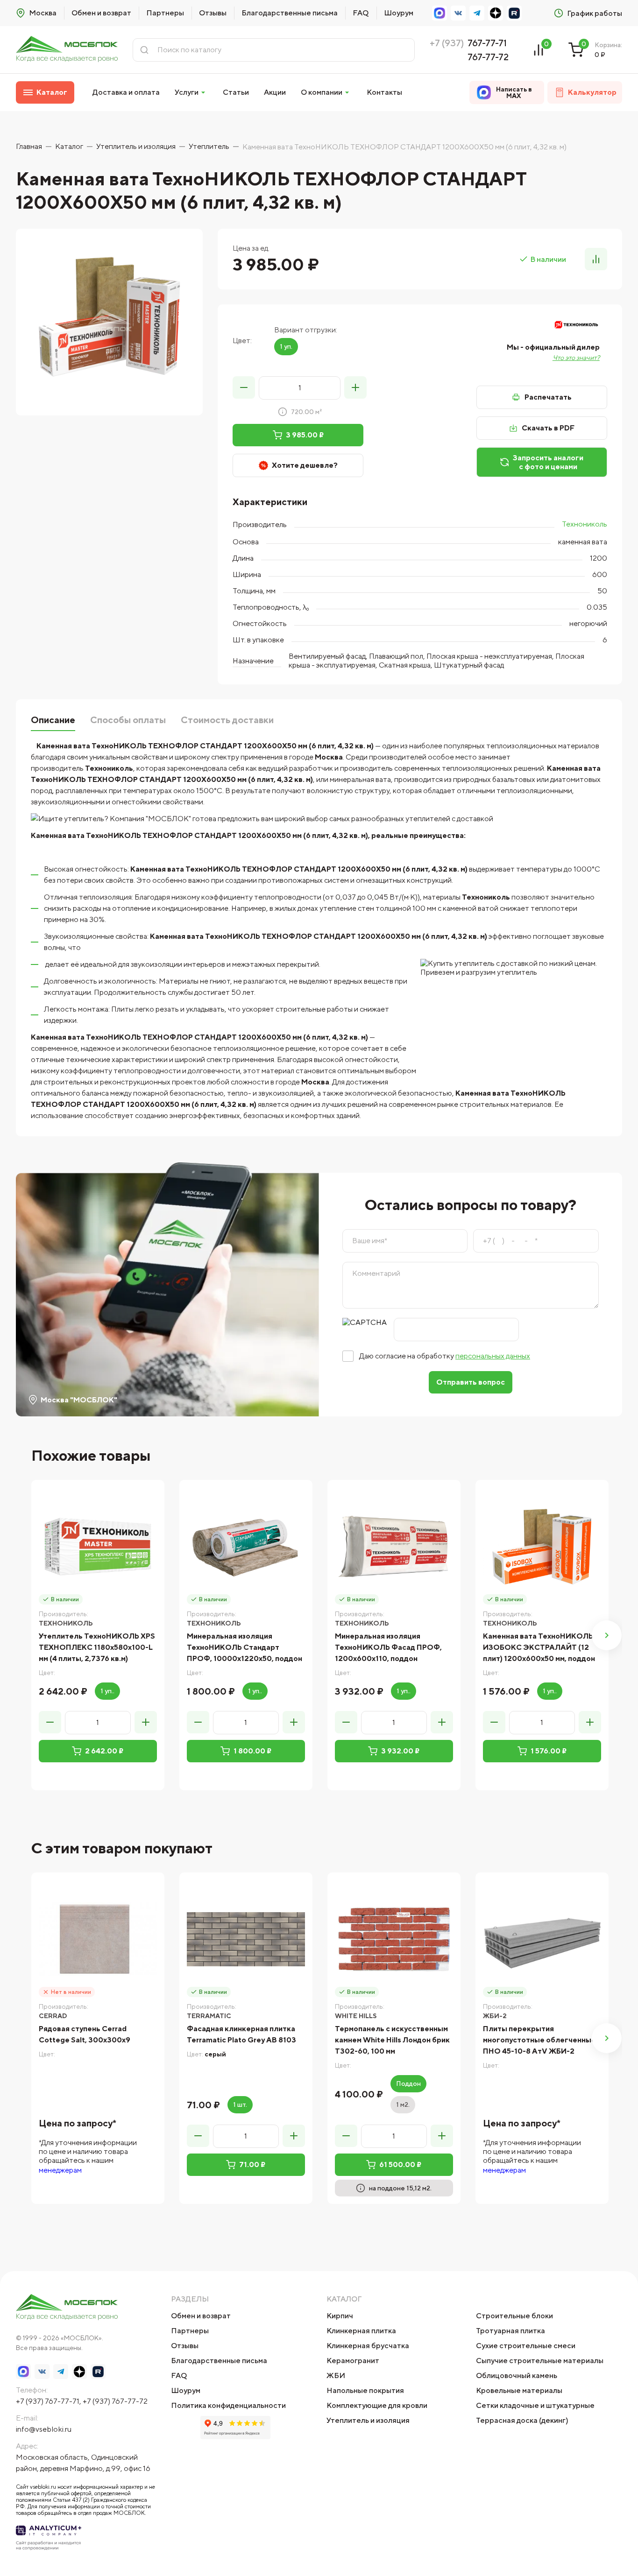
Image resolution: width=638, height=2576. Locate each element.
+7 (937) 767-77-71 (48, 2401)
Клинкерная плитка (361, 2331)
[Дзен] (496, 13)
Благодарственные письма (290, 13)
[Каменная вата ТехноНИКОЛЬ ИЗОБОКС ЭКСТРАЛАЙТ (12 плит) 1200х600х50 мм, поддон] (542, 1546)
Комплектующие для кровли (377, 2405)
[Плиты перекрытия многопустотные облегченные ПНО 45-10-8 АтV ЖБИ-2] (542, 1939)
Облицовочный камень (517, 2375)
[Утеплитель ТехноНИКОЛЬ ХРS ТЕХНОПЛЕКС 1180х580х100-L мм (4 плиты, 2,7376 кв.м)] (98, 1546)
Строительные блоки (514, 2316)
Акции (275, 92)
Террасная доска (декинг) (522, 2420)
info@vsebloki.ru (44, 2429)
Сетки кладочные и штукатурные (535, 2405)
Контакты (384, 92)
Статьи (236, 92)
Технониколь (585, 524)
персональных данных (493, 1356)
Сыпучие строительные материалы (540, 2361)
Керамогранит (353, 2361)
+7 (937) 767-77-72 (115, 2401)
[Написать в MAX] (440, 13)
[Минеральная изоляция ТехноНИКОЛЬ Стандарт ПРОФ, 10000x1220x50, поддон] (246, 1546)
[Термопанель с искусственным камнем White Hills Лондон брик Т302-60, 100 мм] (394, 1939)
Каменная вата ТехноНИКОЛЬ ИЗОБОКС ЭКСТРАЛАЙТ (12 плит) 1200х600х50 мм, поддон (539, 1647)
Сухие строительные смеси (526, 2346)
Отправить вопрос (471, 1382)
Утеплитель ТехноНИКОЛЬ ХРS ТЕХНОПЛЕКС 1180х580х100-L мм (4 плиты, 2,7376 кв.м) (97, 1647)
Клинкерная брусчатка (368, 2346)
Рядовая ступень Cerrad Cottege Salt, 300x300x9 (85, 2034)
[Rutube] (514, 13)
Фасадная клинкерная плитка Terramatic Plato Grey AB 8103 (241, 2034)
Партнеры (165, 13)
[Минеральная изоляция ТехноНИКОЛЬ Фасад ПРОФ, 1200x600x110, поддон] (394, 1546)
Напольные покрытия (365, 2390)
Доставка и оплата (126, 92)
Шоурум (399, 13)
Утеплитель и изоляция (368, 2420)
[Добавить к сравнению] (596, 259)
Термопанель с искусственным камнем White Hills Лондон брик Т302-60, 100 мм (392, 2040)
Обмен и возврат (101, 13)
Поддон (408, 2083)
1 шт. (240, 2104)
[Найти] (144, 50)
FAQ (361, 13)
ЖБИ (336, 2375)
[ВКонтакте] (458, 13)
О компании (322, 92)
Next (607, 1635)
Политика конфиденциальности (228, 2405)
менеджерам (60, 2170)
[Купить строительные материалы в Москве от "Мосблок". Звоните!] (67, 50)
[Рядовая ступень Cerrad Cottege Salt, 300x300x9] (98, 1939)
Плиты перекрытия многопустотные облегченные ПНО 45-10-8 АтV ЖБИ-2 (539, 2040)
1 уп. (286, 346)
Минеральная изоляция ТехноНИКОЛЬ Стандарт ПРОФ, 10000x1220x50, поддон (245, 1647)
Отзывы (213, 13)
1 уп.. (107, 1691)
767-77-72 (488, 57)
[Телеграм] (477, 13)
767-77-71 (487, 43)
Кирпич (340, 2316)
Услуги (187, 92)
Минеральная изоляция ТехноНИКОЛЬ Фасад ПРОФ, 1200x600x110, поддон (388, 1647)
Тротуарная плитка (510, 2331)
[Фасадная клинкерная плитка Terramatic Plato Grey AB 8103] (246, 1939)
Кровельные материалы (519, 2390)
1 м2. (403, 2104)
